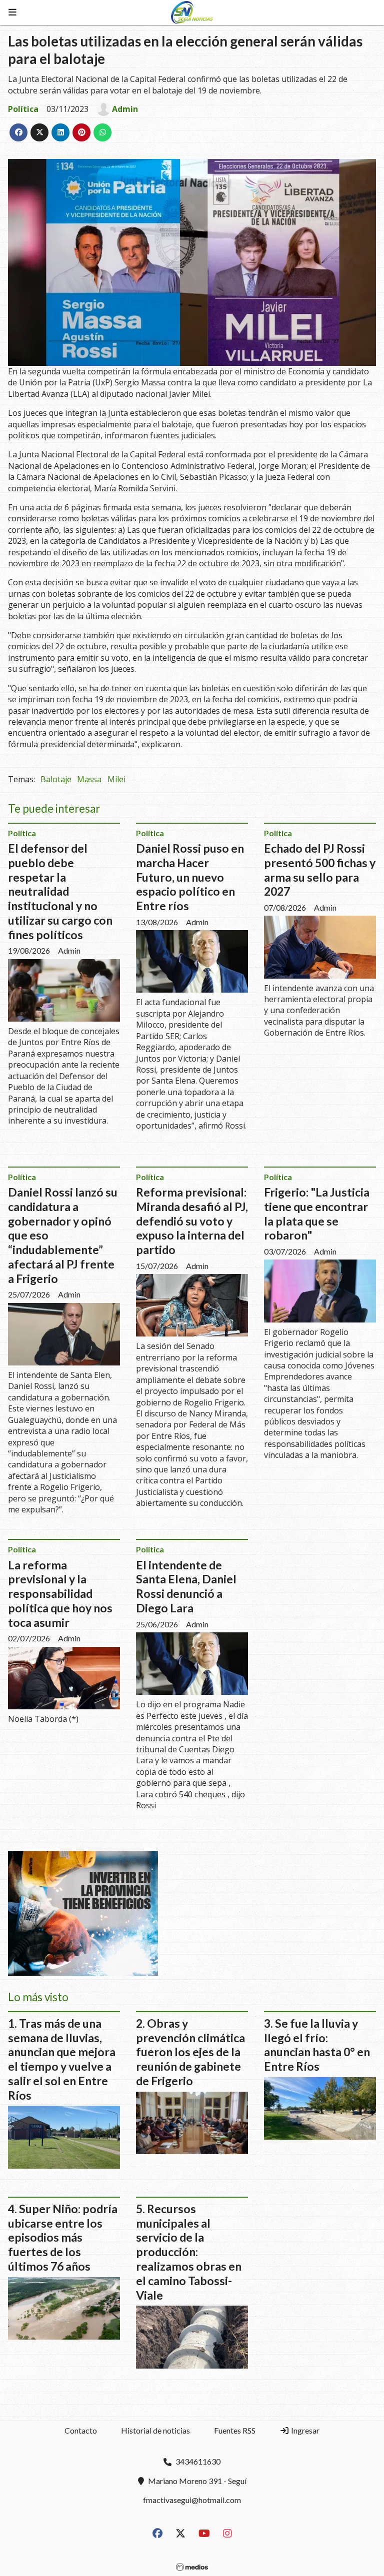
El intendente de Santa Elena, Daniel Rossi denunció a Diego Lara (186, 1586)
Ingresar (304, 2430)
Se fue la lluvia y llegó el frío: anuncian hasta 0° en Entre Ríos (317, 2045)
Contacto (81, 2430)
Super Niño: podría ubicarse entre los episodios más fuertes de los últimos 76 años (63, 2237)
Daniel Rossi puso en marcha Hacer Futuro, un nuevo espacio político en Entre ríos (190, 877)
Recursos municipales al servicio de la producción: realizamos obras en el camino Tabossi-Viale (189, 2252)
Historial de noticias (155, 2430)
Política (23, 109)
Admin (125, 109)
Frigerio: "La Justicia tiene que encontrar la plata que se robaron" (317, 1214)
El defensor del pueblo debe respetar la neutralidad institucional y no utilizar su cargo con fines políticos (60, 891)
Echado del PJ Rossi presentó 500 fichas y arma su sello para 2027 (320, 870)
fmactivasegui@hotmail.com (192, 2500)
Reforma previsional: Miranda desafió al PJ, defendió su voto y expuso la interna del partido (192, 1221)
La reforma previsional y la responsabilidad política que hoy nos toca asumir (60, 1594)
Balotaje (56, 779)
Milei (116, 779)
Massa (89, 779)
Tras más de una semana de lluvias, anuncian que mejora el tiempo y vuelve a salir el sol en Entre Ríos (62, 2059)
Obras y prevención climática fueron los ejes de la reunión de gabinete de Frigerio (190, 2052)
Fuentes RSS (235, 2430)
